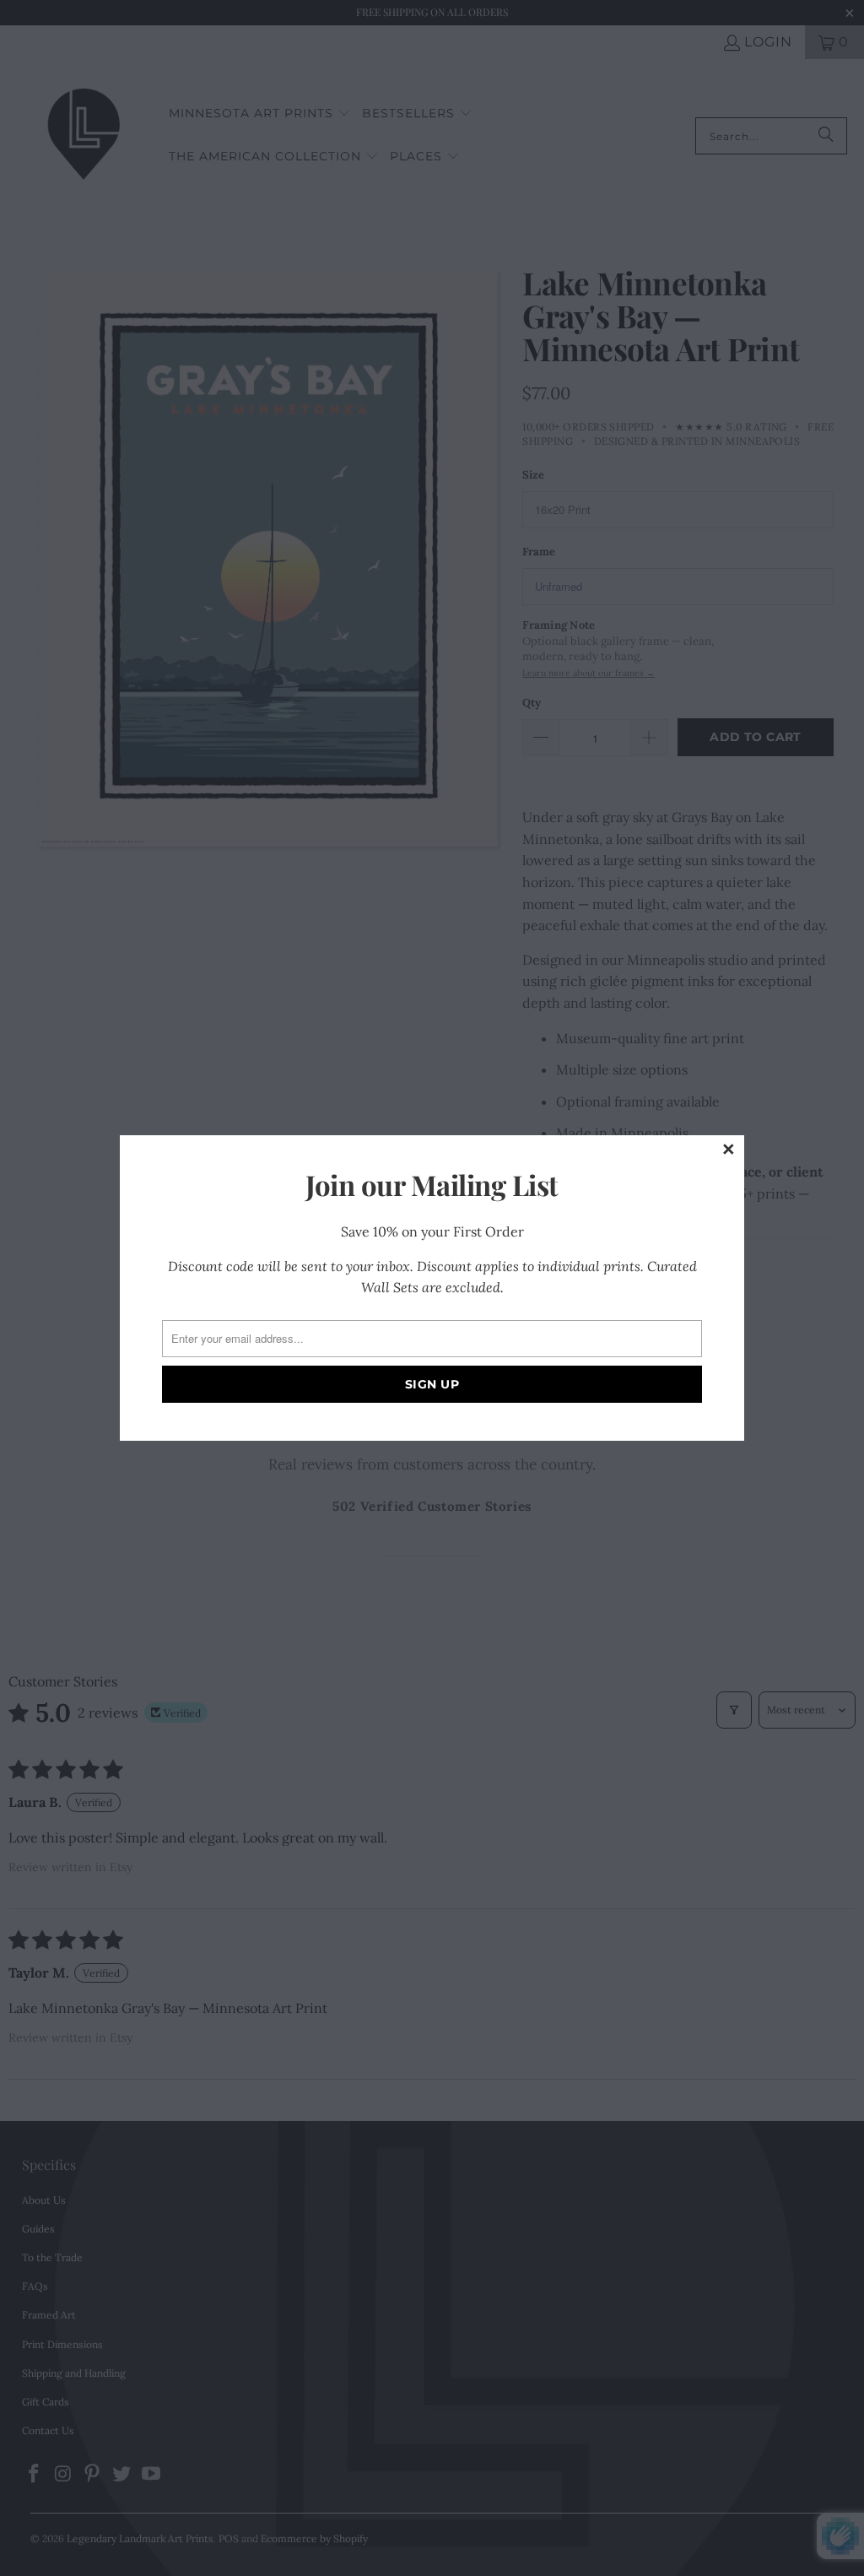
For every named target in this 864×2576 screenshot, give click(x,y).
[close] (729, 1150)
